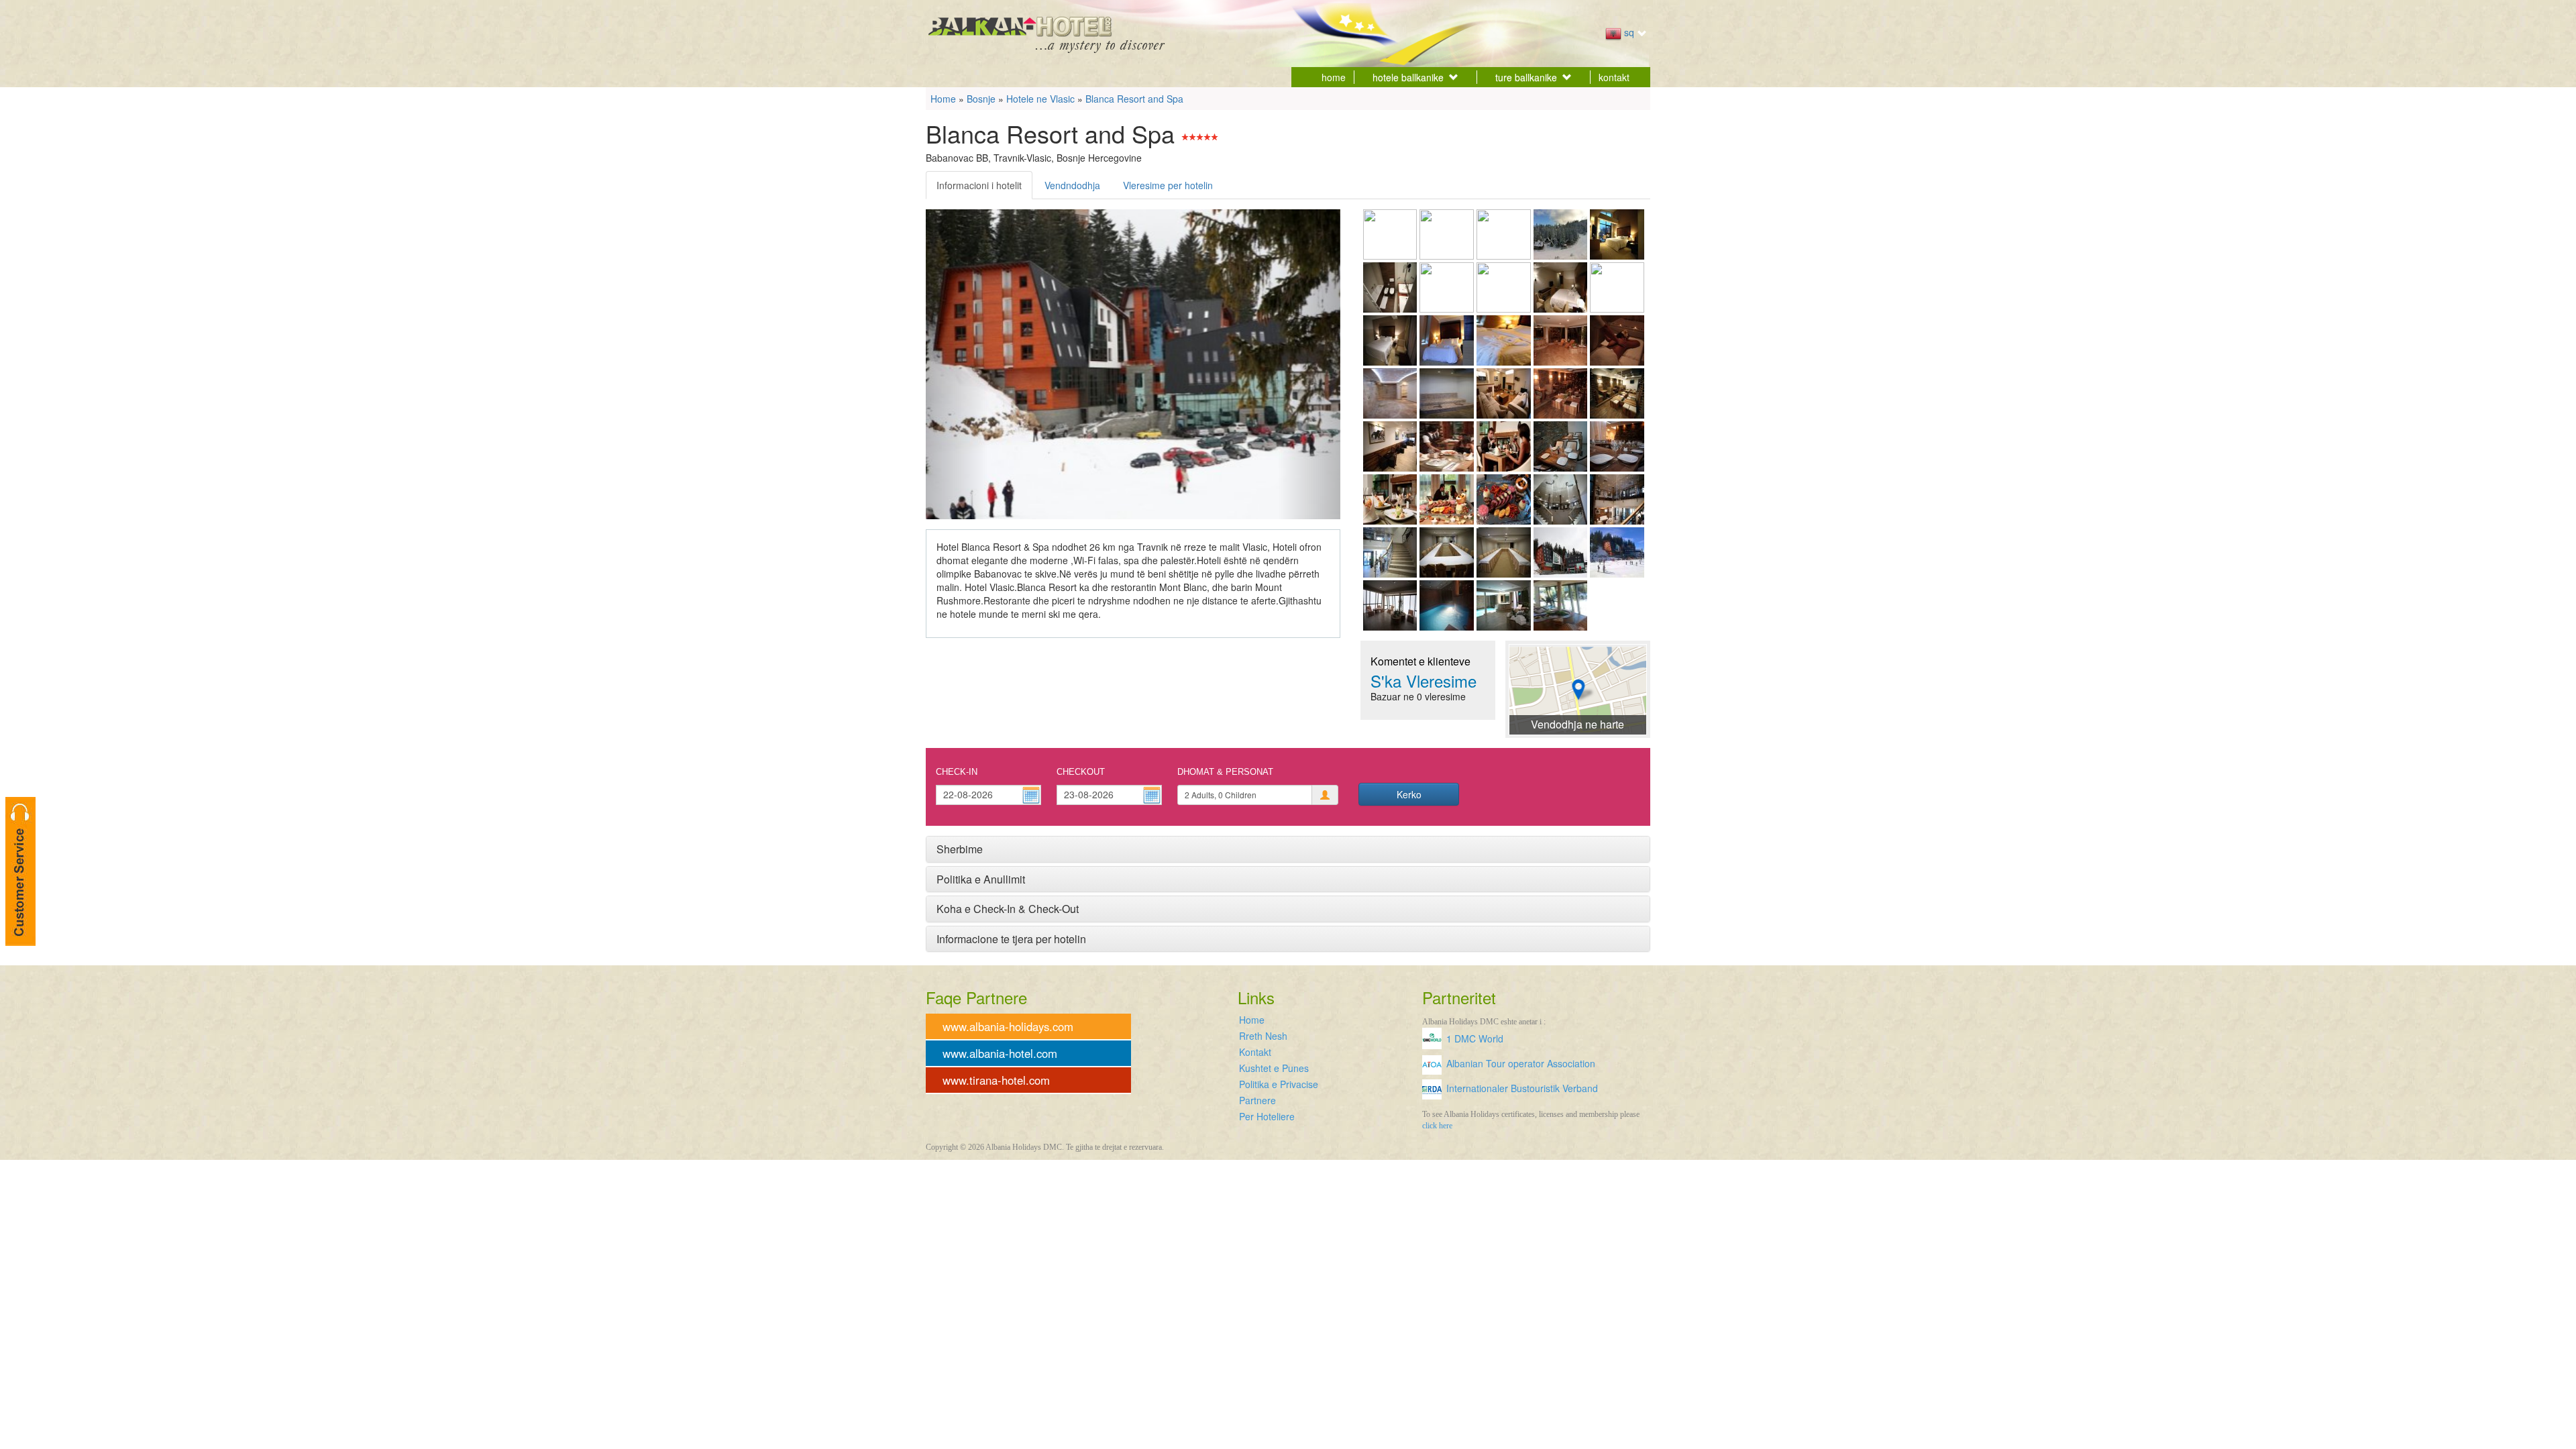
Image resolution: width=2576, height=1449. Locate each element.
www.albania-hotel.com (1000, 1053)
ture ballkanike (1526, 77)
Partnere (1257, 1100)
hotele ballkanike (1408, 77)
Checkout (1081, 772)
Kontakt (1255, 1052)
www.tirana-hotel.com (996, 1080)
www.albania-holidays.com (1008, 1026)
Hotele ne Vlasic (1040, 99)
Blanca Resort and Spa (1134, 99)
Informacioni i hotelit (979, 185)
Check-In (957, 772)
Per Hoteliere (1267, 1116)
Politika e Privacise (1279, 1084)
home (1334, 77)
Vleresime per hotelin (1168, 185)
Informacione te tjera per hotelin (1011, 939)
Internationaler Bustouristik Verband (1522, 1088)
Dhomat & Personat (1225, 772)
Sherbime (960, 849)
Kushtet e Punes (1274, 1068)
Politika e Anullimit (981, 879)
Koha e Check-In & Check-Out (1008, 909)
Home (943, 99)
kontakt (1614, 77)
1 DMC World (1475, 1038)
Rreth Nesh (1263, 1036)
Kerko (1409, 794)
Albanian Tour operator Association (1521, 1063)
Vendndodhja (1072, 185)
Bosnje (981, 99)
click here (1437, 1126)
